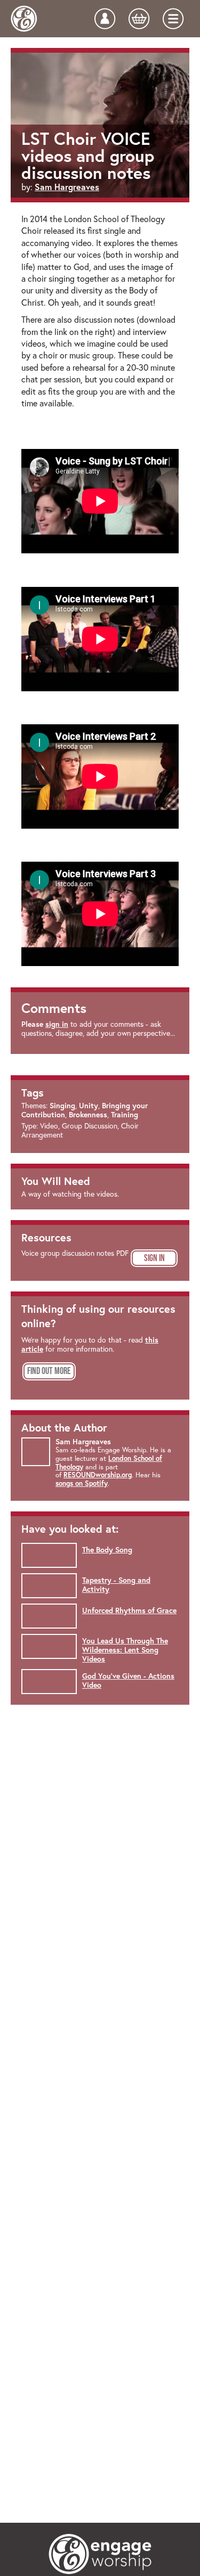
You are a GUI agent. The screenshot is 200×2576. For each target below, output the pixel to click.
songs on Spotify (82, 1483)
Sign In (154, 1258)
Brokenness (88, 1115)
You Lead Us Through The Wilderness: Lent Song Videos (125, 1650)
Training (125, 1115)
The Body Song (107, 1550)
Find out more (49, 1371)
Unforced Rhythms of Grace (129, 1610)
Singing (62, 1106)
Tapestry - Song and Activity (116, 1585)
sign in (57, 1024)
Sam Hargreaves (67, 187)
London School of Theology (109, 1463)
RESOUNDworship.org (98, 1475)
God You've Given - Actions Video (128, 1680)
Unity (89, 1106)
